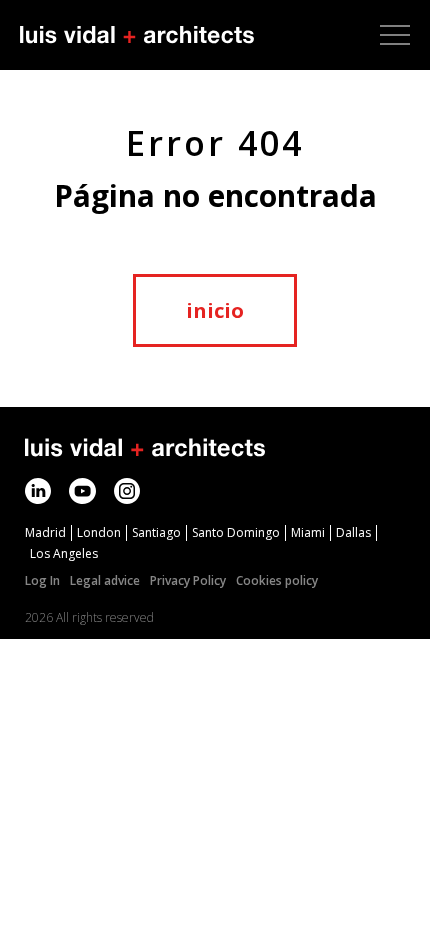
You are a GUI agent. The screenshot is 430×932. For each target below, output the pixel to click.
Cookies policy (277, 580)
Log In (42, 580)
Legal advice (105, 580)
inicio (215, 310)
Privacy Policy (188, 580)
